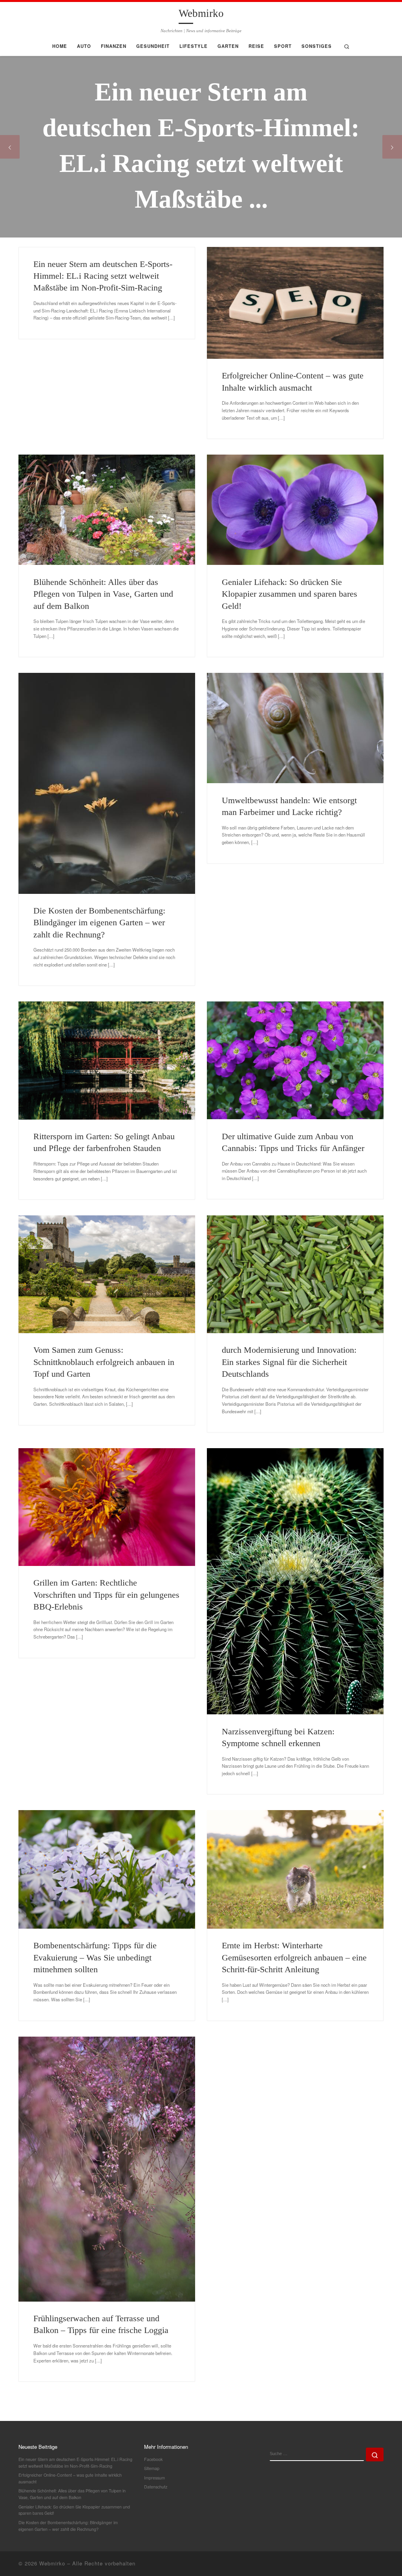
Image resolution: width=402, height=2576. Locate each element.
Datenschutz (156, 2487)
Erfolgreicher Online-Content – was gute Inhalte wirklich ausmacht (70, 2478)
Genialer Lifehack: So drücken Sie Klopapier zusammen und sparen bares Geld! (290, 594)
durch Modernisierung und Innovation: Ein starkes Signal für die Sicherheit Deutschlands (289, 1362)
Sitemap (152, 2468)
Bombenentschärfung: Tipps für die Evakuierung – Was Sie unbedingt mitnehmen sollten (95, 1958)
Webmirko (52, 2563)
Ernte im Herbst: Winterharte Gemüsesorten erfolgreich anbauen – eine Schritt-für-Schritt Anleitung (294, 1958)
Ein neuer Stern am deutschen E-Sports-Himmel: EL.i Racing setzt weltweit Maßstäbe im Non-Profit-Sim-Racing (103, 276)
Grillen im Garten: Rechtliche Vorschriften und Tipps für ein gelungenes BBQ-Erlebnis (106, 1595)
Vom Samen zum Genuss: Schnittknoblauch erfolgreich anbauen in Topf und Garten (104, 1362)
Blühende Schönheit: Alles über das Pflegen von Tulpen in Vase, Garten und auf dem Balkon (103, 594)
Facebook (153, 2459)
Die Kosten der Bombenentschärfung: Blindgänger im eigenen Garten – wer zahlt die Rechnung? (99, 923)
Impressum (154, 2478)
